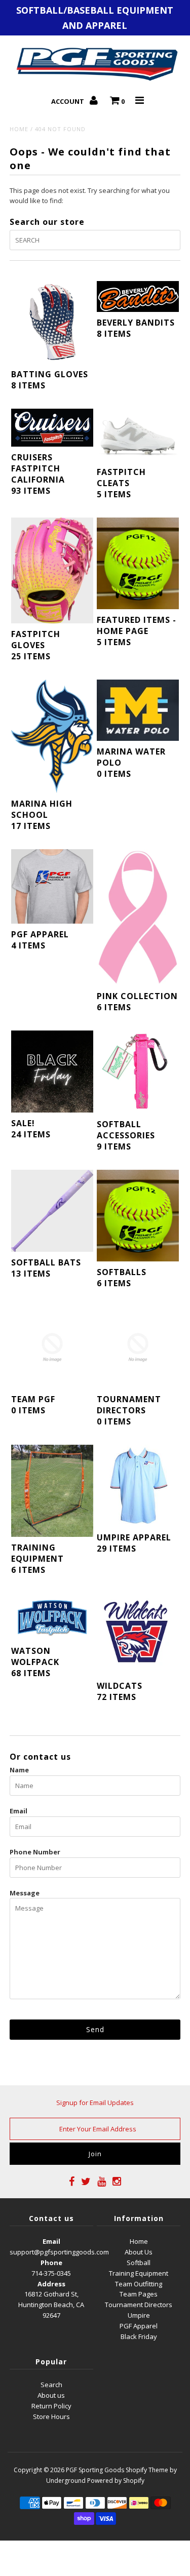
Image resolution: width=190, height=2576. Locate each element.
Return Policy (51, 2406)
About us (51, 2395)
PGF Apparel (139, 2326)
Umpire (139, 2315)
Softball (139, 2263)
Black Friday (139, 2336)
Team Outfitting (139, 2284)
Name (19, 1770)
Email (18, 1811)
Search (51, 2385)
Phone (51, 2263)
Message (25, 1893)
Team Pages (139, 2294)
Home (19, 129)
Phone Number (35, 1852)
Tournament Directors (139, 2305)
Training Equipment (139, 2273)
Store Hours (51, 2416)
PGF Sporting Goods (95, 2470)
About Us (139, 2252)
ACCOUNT (68, 101)
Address (51, 2284)
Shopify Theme (147, 2470)
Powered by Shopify (116, 2481)
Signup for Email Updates (95, 2103)
